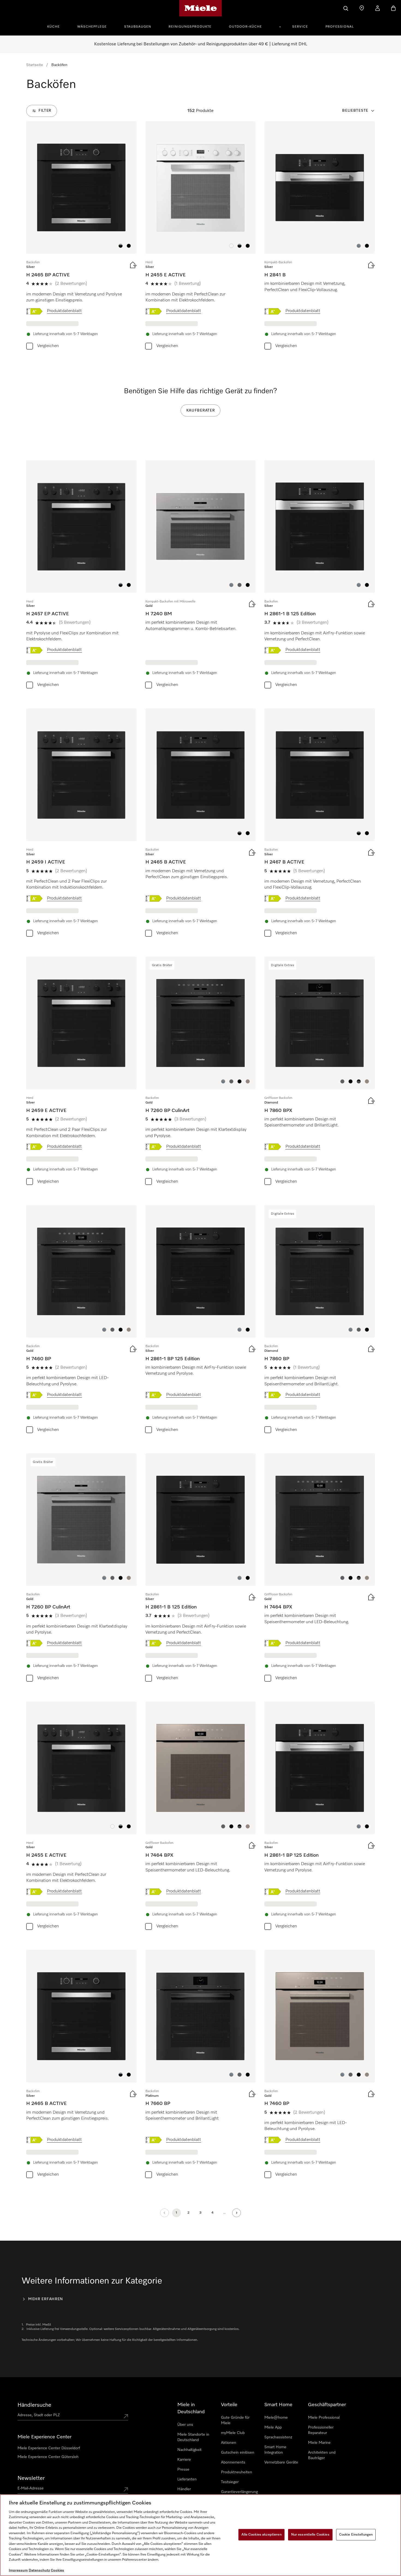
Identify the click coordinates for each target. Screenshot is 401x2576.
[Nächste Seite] (237, 2213)
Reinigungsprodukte (190, 27)
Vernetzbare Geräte (281, 2462)
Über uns (185, 2425)
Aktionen (229, 2443)
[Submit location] (126, 2416)
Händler (184, 2489)
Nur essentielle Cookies (310, 2535)
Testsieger (230, 2482)
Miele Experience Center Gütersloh (48, 2457)
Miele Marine (319, 2443)
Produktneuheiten (237, 2472)
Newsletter (31, 2478)
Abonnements (233, 2462)
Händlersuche (34, 2405)
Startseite (35, 65)
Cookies (57, 2570)
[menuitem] (56, 26)
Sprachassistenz (278, 2437)
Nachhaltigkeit (189, 2450)
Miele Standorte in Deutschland (193, 2437)
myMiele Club (233, 2433)
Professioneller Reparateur (321, 2430)
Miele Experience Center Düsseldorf (49, 2448)
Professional (340, 27)
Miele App (273, 2427)
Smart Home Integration (275, 2450)
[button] (121, 246)
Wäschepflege (92, 27)
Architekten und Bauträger (322, 2455)
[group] (81, 237)
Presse (183, 2469)
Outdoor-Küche (245, 27)
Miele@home (276, 2418)
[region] (200, 2535)
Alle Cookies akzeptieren (261, 2535)
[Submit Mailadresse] (126, 2489)
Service (300, 27)
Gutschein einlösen (238, 2453)
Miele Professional (324, 2418)
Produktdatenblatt (64, 311)
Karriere (184, 2460)
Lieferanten (187, 2479)
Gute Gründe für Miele (235, 2420)
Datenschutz (39, 2570)
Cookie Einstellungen (356, 2535)
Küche (53, 27)
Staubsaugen (138, 27)
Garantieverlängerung (239, 2492)
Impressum (18, 2570)
